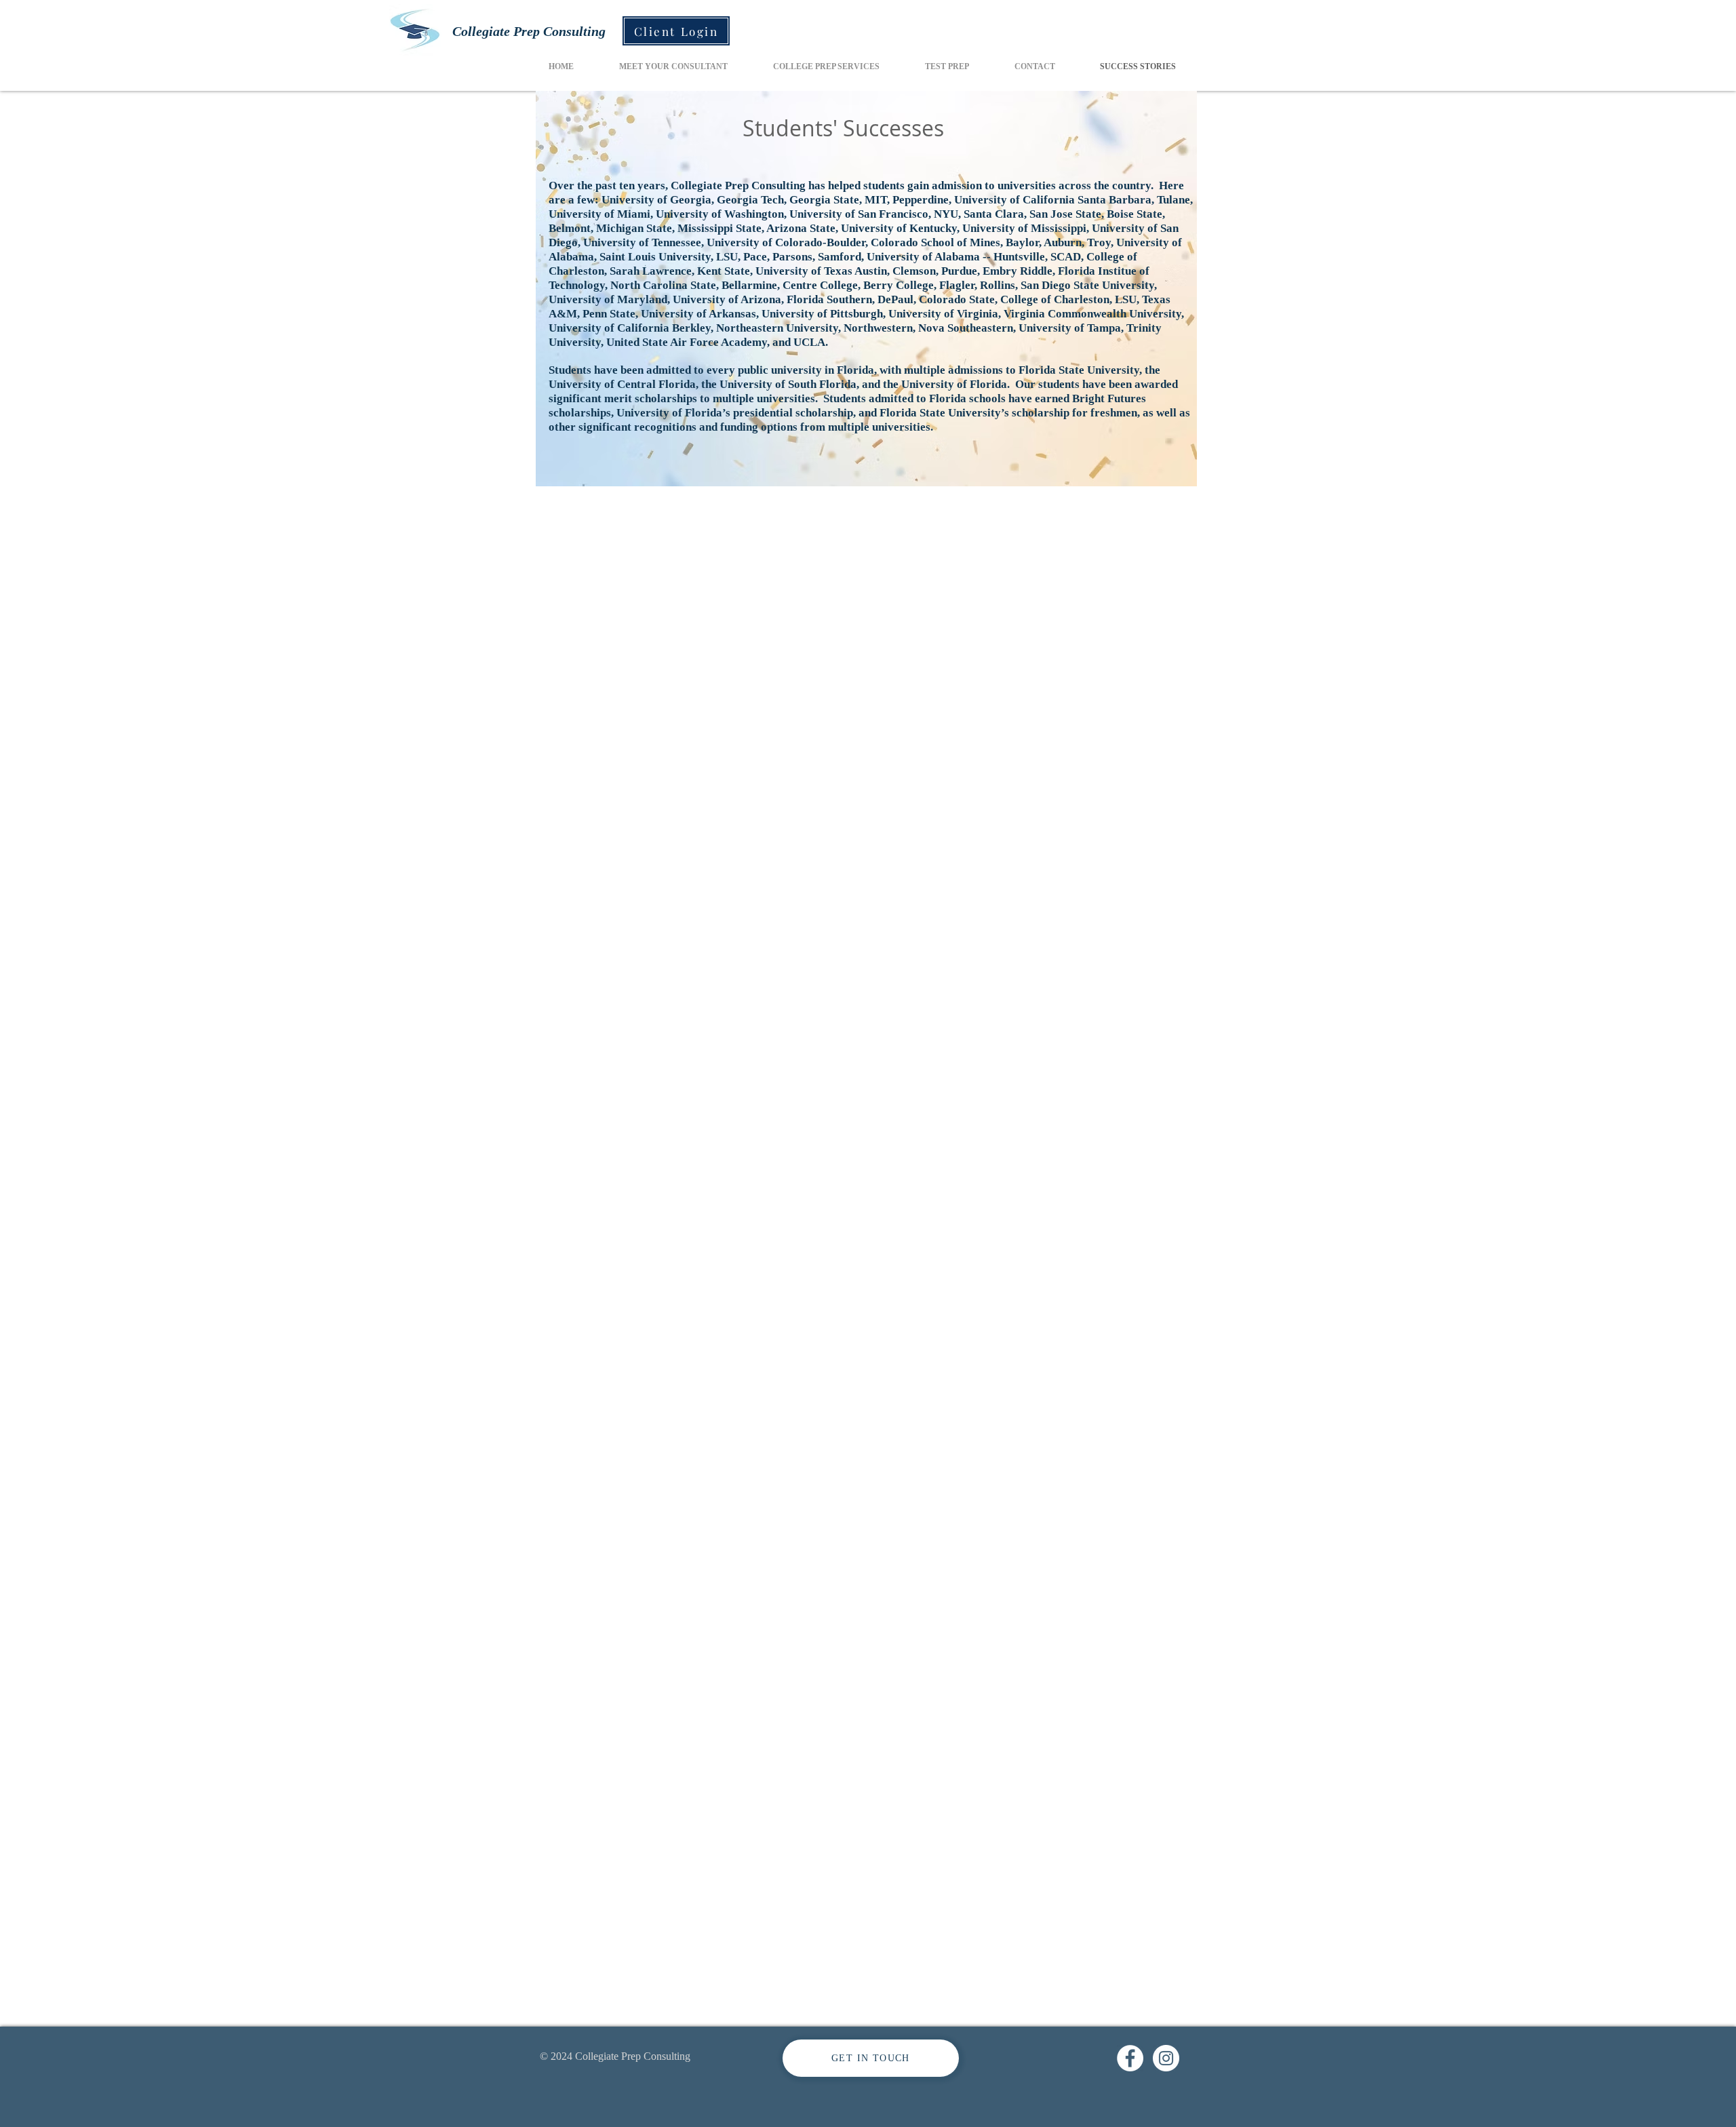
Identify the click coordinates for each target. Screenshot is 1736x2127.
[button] (826, 67)
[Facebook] (1130, 2058)
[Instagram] (1166, 2058)
